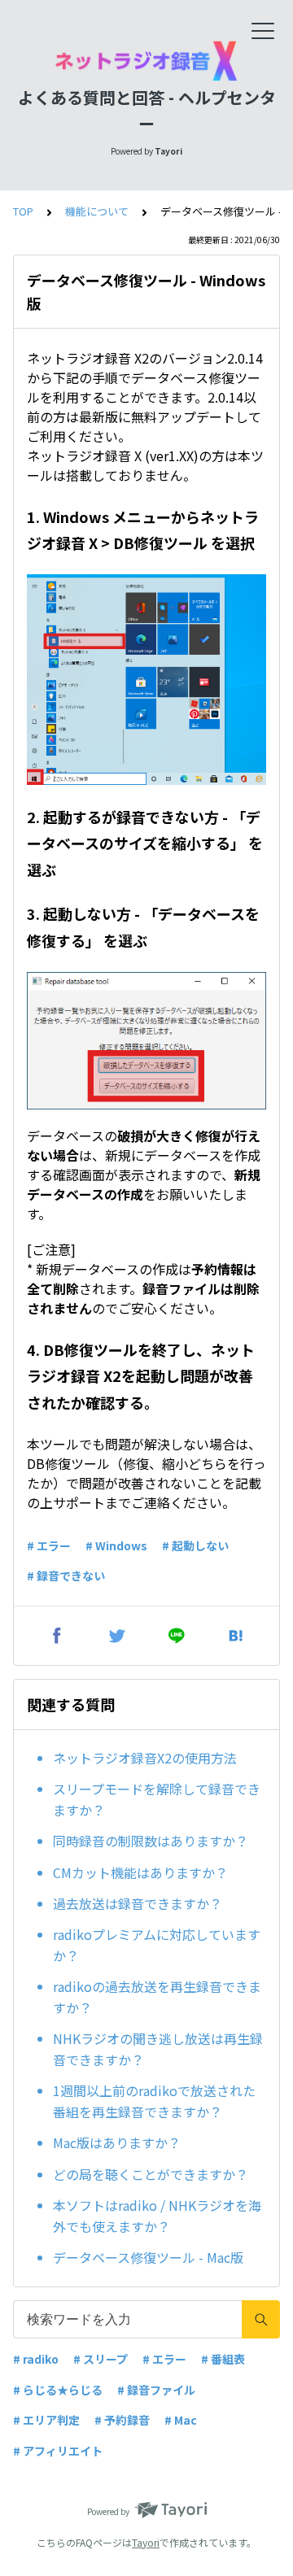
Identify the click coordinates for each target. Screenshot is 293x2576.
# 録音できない (66, 1576)
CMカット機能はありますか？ (140, 1872)
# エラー (49, 1545)
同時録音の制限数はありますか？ (151, 1841)
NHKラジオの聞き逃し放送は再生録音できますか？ (158, 2049)
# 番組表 (223, 2359)
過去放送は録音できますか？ (138, 1903)
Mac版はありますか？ (117, 2142)
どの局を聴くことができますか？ (151, 2174)
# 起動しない (195, 1545)
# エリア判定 (46, 2420)
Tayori (146, 2542)
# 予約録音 (122, 2420)
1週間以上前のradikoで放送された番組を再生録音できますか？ (154, 2101)
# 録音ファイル (156, 2390)
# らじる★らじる (58, 2390)
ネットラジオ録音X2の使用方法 (145, 1758)
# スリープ (101, 2359)
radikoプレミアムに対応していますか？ (157, 1945)
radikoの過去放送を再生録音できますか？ (157, 1997)
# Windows (116, 1545)
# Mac (181, 2420)
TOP (23, 211)
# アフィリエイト (58, 2451)
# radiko (36, 2359)
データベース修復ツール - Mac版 (148, 2257)
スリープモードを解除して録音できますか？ (157, 1799)
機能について (97, 211)
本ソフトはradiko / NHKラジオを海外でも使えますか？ (157, 2216)
